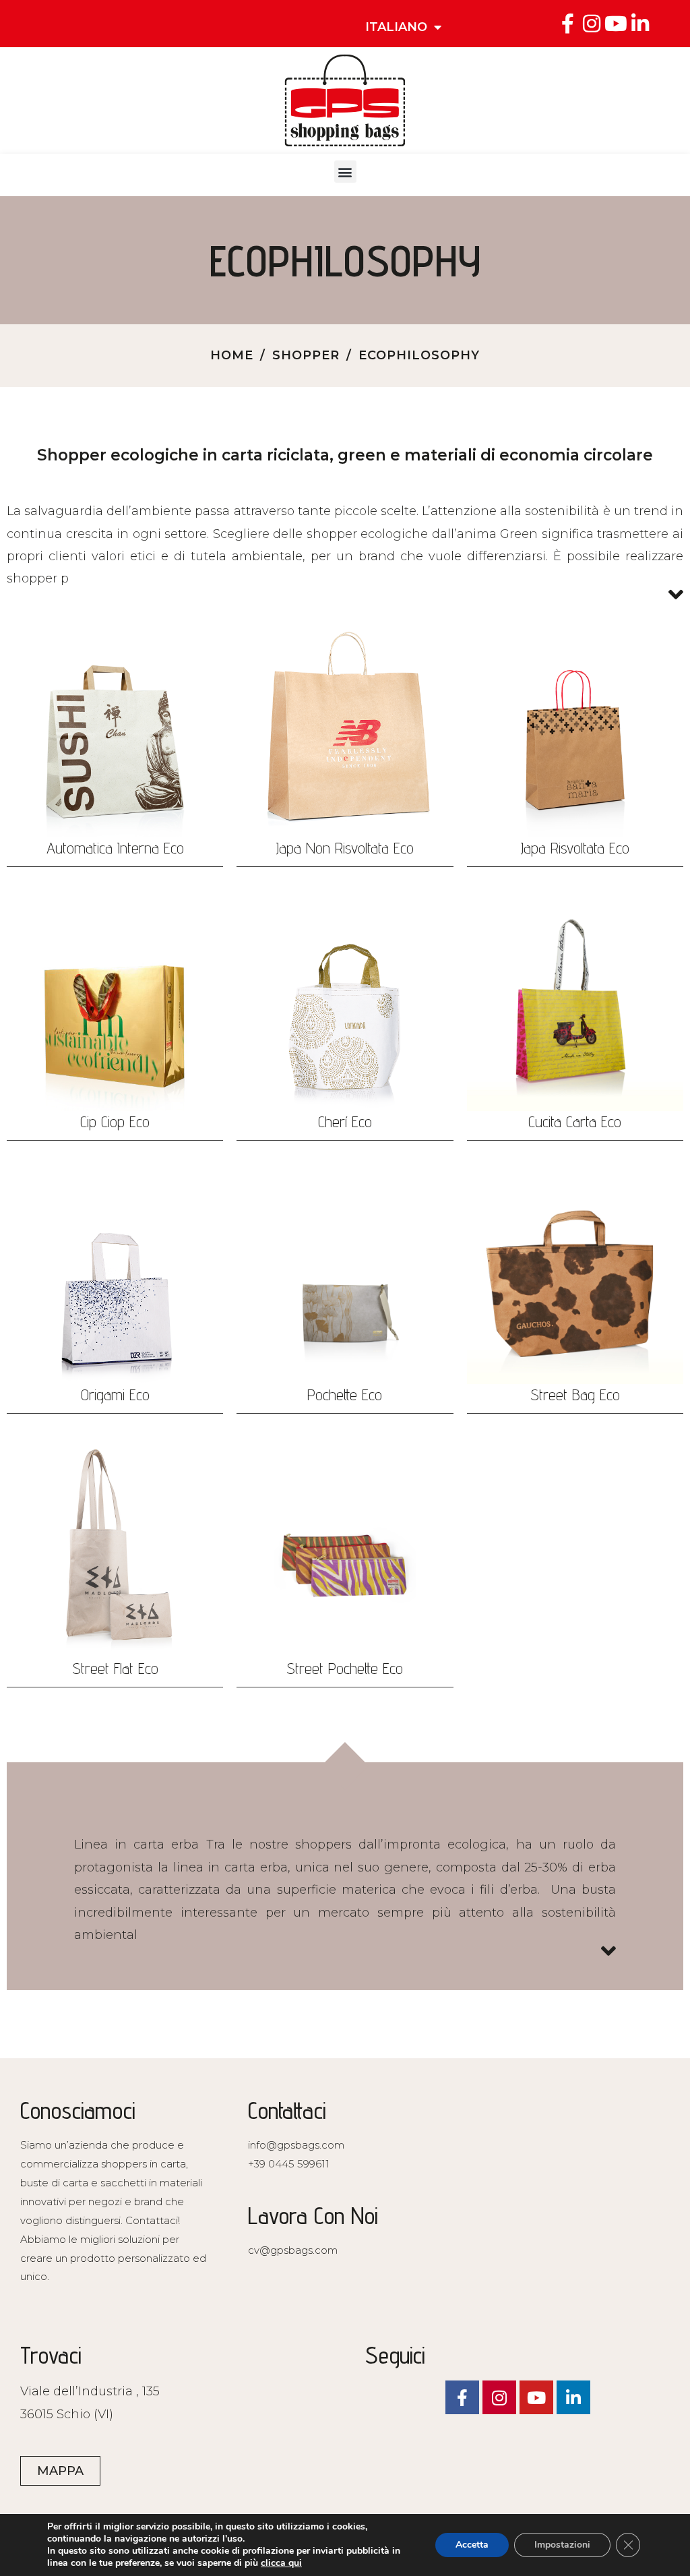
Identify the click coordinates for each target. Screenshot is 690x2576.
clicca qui (281, 2563)
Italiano (396, 27)
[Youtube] (616, 24)
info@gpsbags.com (296, 2145)
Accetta (472, 2545)
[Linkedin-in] (640, 24)
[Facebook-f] (567, 24)
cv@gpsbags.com (293, 2250)
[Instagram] (592, 24)
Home (232, 355)
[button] (345, 172)
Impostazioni (562, 2545)
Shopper (306, 355)
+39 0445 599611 (289, 2164)
